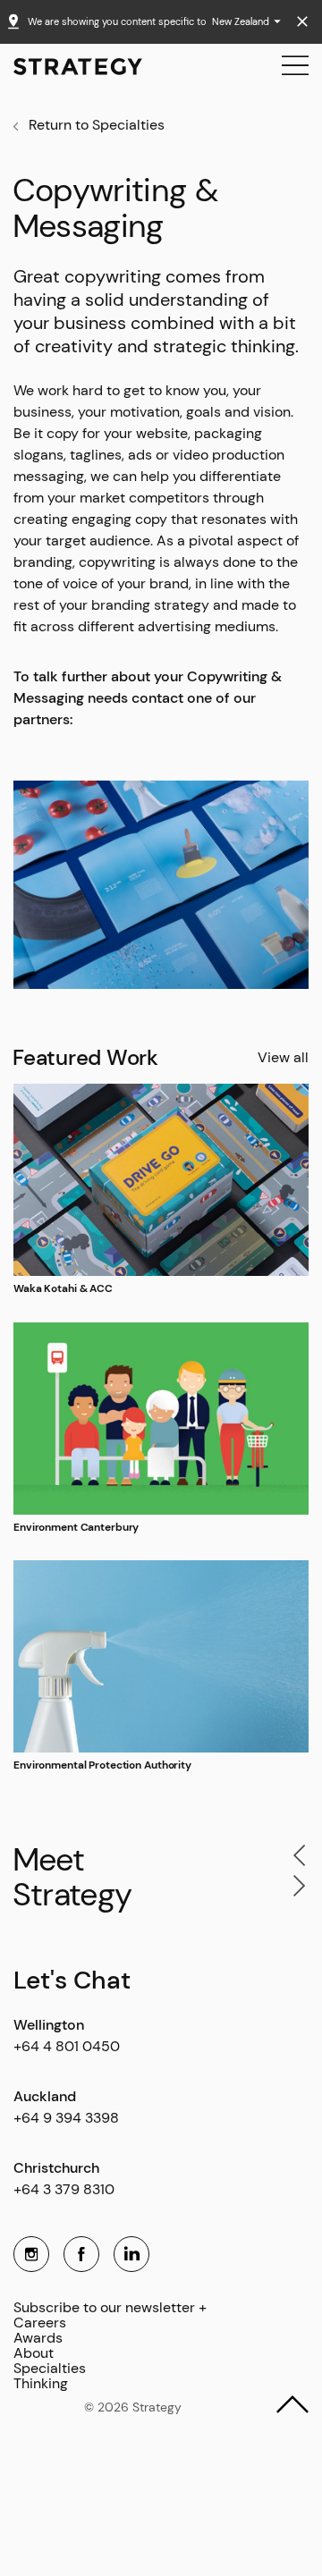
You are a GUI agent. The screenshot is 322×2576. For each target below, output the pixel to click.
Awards (38, 2339)
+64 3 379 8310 (64, 2189)
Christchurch (56, 2168)
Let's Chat (72, 1980)
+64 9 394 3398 (66, 2118)
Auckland (45, 2096)
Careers (40, 2323)
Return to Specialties (97, 125)
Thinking (41, 2384)
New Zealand (242, 21)
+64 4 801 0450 (67, 2046)
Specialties (50, 2369)
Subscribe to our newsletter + (110, 2308)
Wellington (49, 2025)
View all (283, 1057)
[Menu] (295, 66)
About (34, 2354)
